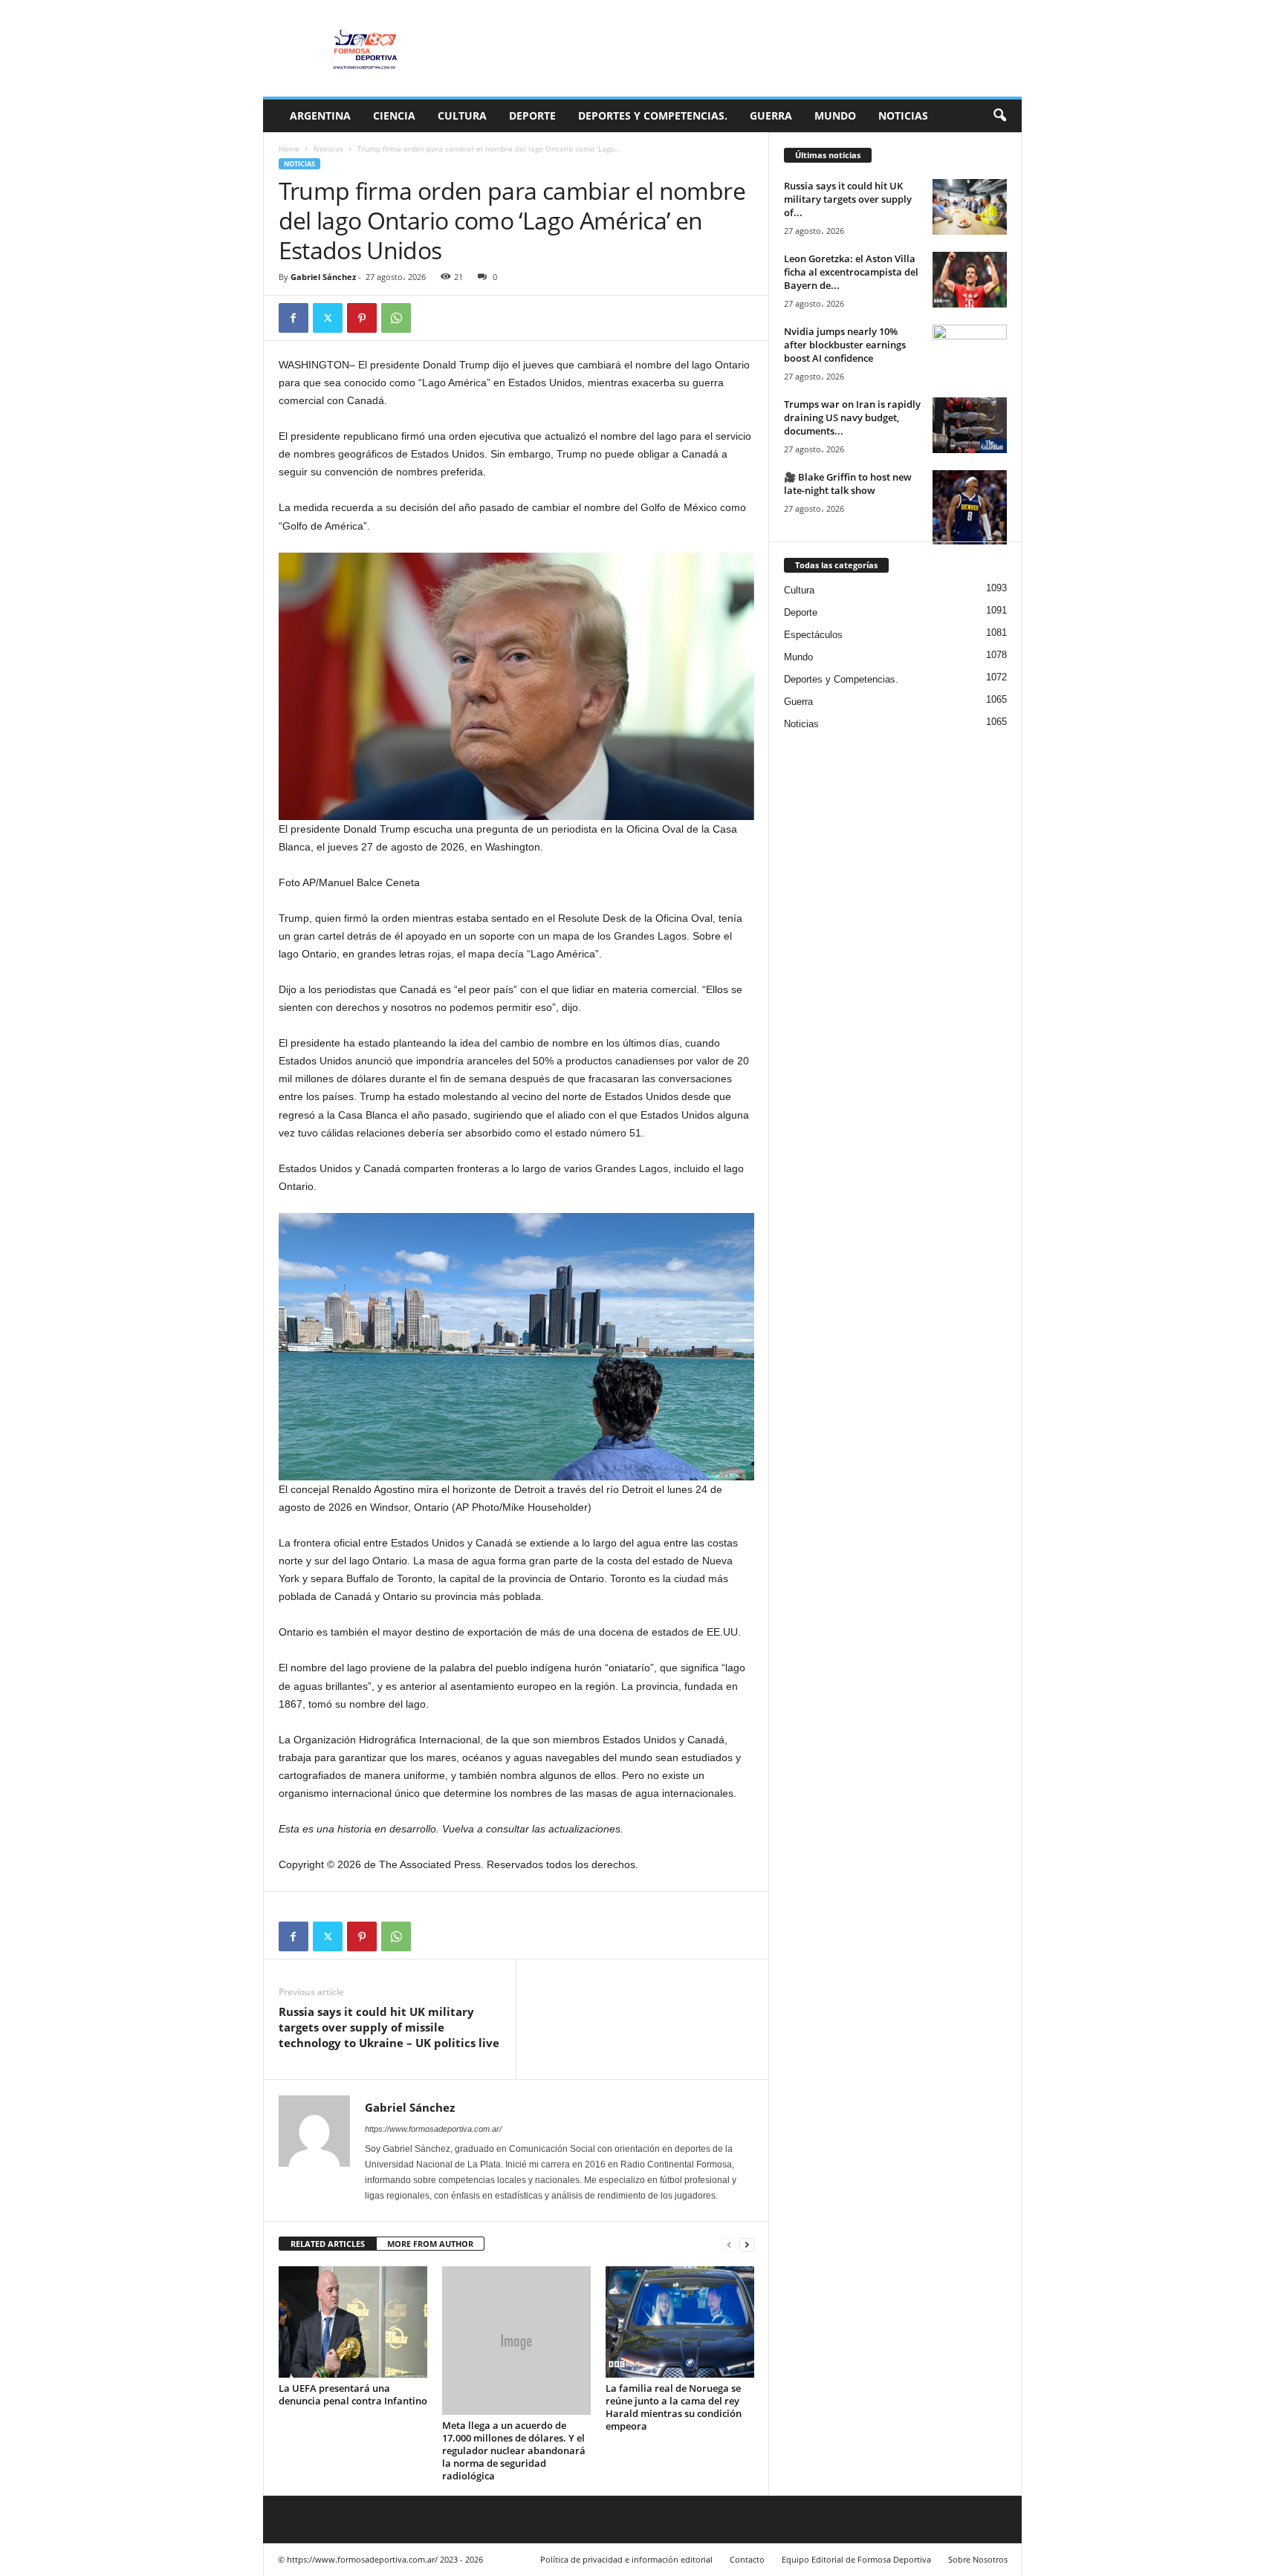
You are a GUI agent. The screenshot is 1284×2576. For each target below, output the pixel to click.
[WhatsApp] (396, 318)
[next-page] (747, 2244)
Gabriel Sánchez (323, 277)
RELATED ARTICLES (328, 2244)
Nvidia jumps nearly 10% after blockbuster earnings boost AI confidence (845, 345)
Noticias (903, 116)
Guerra (771, 116)
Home (289, 149)
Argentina (320, 116)
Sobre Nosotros (978, 2559)
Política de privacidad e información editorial (626, 2559)
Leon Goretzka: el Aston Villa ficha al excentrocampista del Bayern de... (851, 272)
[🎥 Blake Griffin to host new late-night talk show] (970, 507)
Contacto (747, 2559)
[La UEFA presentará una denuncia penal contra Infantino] (353, 2322)
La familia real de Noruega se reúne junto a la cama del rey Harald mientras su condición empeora (674, 2407)
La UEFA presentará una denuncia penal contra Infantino (353, 2394)
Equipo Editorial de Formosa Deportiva (856, 2559)
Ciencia (394, 116)
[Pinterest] (362, 318)
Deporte (532, 116)
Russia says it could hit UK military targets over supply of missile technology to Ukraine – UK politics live (389, 2027)
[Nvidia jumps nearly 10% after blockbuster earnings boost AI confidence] (970, 352)
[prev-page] (729, 2244)
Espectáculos (813, 635)
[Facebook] (294, 318)
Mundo (835, 116)
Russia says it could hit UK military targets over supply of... (848, 199)
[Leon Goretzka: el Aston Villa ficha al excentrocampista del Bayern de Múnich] (970, 280)
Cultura (462, 116)
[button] (999, 116)
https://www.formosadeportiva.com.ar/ (433, 2129)
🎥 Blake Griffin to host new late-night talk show (848, 484)
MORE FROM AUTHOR (430, 2244)
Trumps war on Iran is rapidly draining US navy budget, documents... (852, 417)
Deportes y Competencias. (653, 116)
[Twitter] (328, 318)
